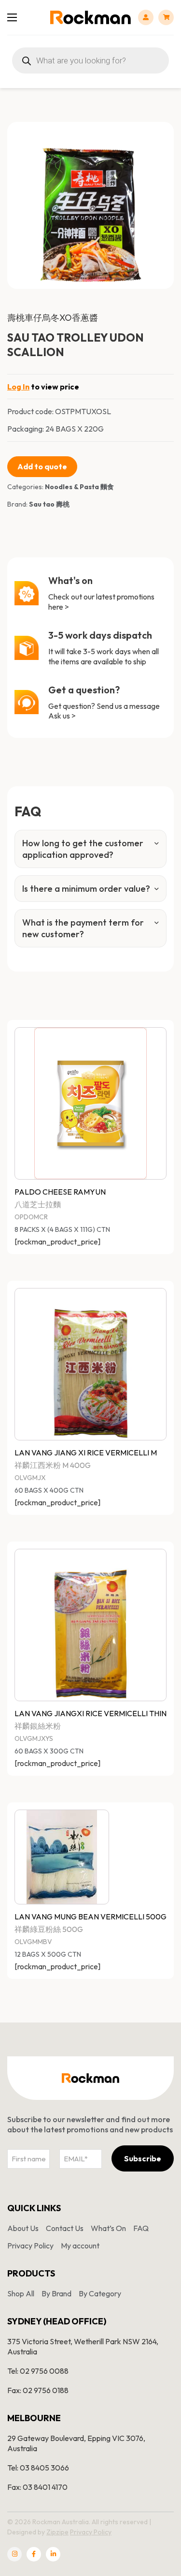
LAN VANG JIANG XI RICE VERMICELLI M (86, 1453)
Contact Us (65, 2228)
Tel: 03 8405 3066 (38, 2468)
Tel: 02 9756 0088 (38, 2371)
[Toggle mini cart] (166, 17)
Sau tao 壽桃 (49, 504)
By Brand (56, 2293)
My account (80, 2246)
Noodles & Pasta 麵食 (79, 487)
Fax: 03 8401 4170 (37, 2487)
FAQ (141, 2228)
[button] (161, 135)
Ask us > (62, 716)
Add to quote (42, 466)
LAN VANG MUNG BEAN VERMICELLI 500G (90, 1917)
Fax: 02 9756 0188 (38, 2390)
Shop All (21, 2293)
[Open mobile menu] (12, 17)
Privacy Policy (30, 2246)
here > (59, 607)
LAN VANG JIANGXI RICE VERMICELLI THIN (90, 1713)
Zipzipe (57, 2532)
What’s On (108, 2228)
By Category (100, 2293)
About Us (23, 2228)
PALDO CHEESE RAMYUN (60, 1192)
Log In (18, 387)
